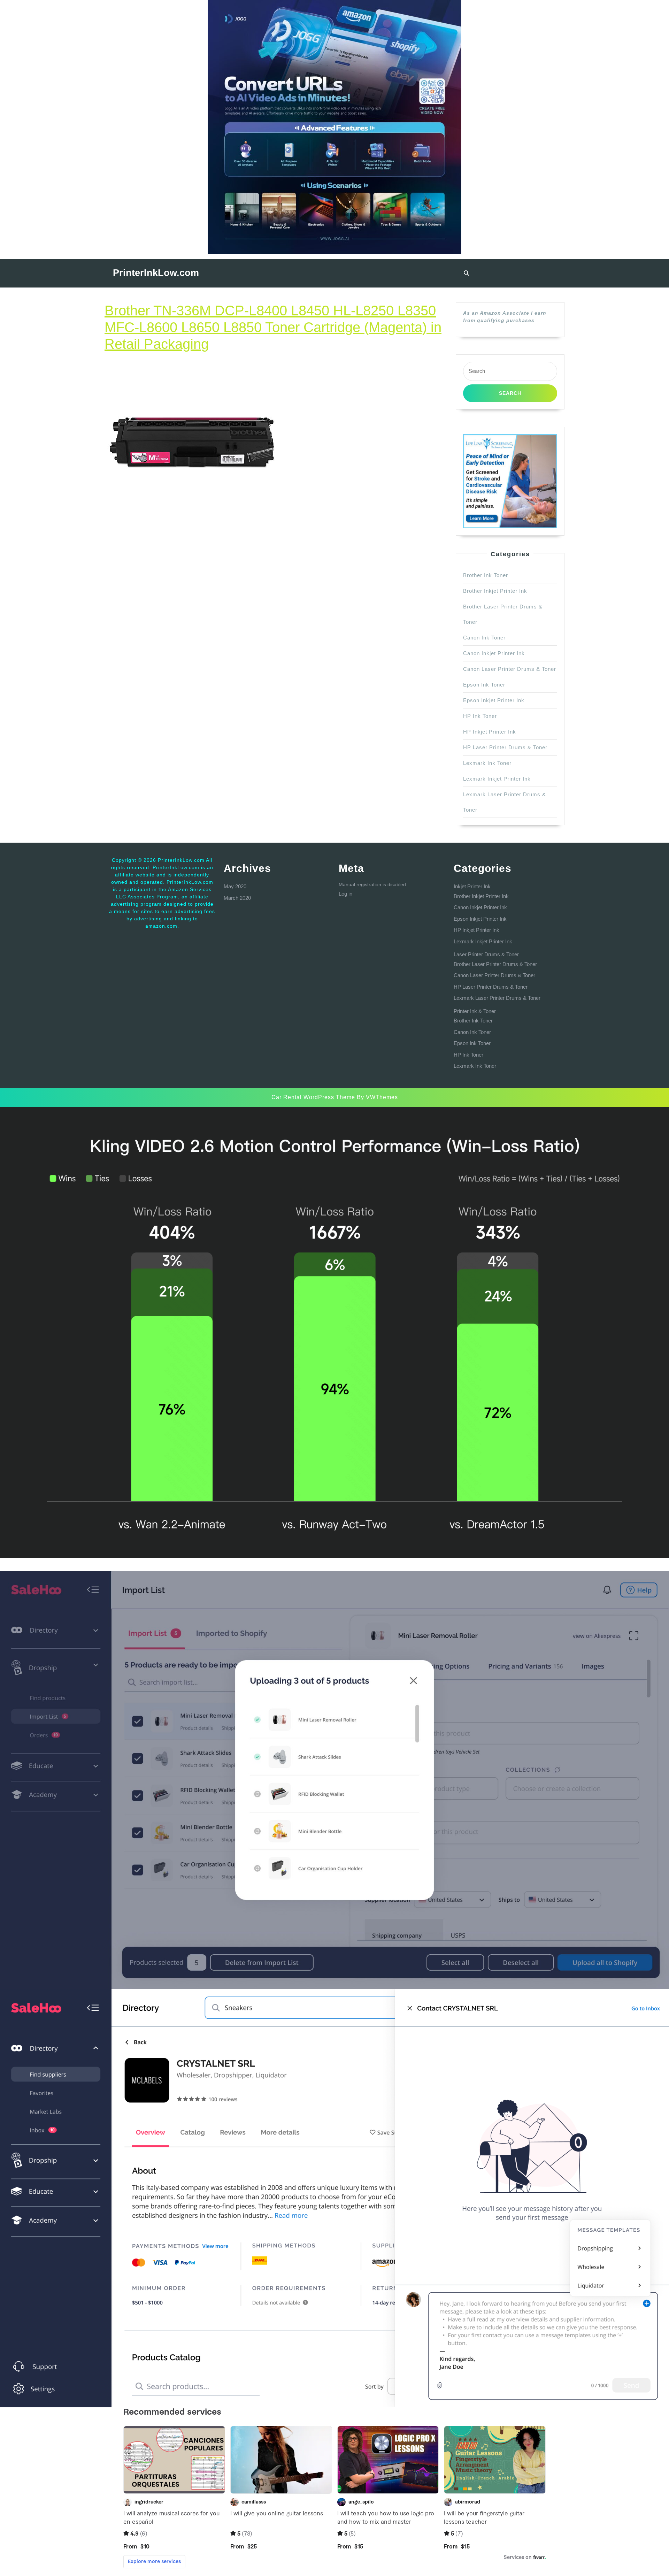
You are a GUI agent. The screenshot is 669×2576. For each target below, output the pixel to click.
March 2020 (237, 898)
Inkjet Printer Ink (472, 886)
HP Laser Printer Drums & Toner (505, 747)
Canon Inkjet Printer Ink (494, 653)
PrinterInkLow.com (156, 273)
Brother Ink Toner (486, 575)
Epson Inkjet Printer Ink (494, 700)
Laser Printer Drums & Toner (486, 954)
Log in (345, 894)
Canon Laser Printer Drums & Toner (510, 669)
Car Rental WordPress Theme (313, 1097)
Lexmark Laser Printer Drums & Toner (497, 998)
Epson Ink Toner (484, 685)
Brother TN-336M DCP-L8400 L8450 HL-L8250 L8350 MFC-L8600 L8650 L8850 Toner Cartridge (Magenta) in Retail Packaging (273, 327)
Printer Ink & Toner (475, 1011)
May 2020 (235, 886)
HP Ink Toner (480, 716)
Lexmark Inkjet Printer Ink (497, 779)
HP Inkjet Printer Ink (490, 732)
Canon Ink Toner (484, 638)
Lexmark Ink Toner (487, 763)
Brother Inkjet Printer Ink (495, 591)
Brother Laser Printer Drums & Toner (495, 964)
